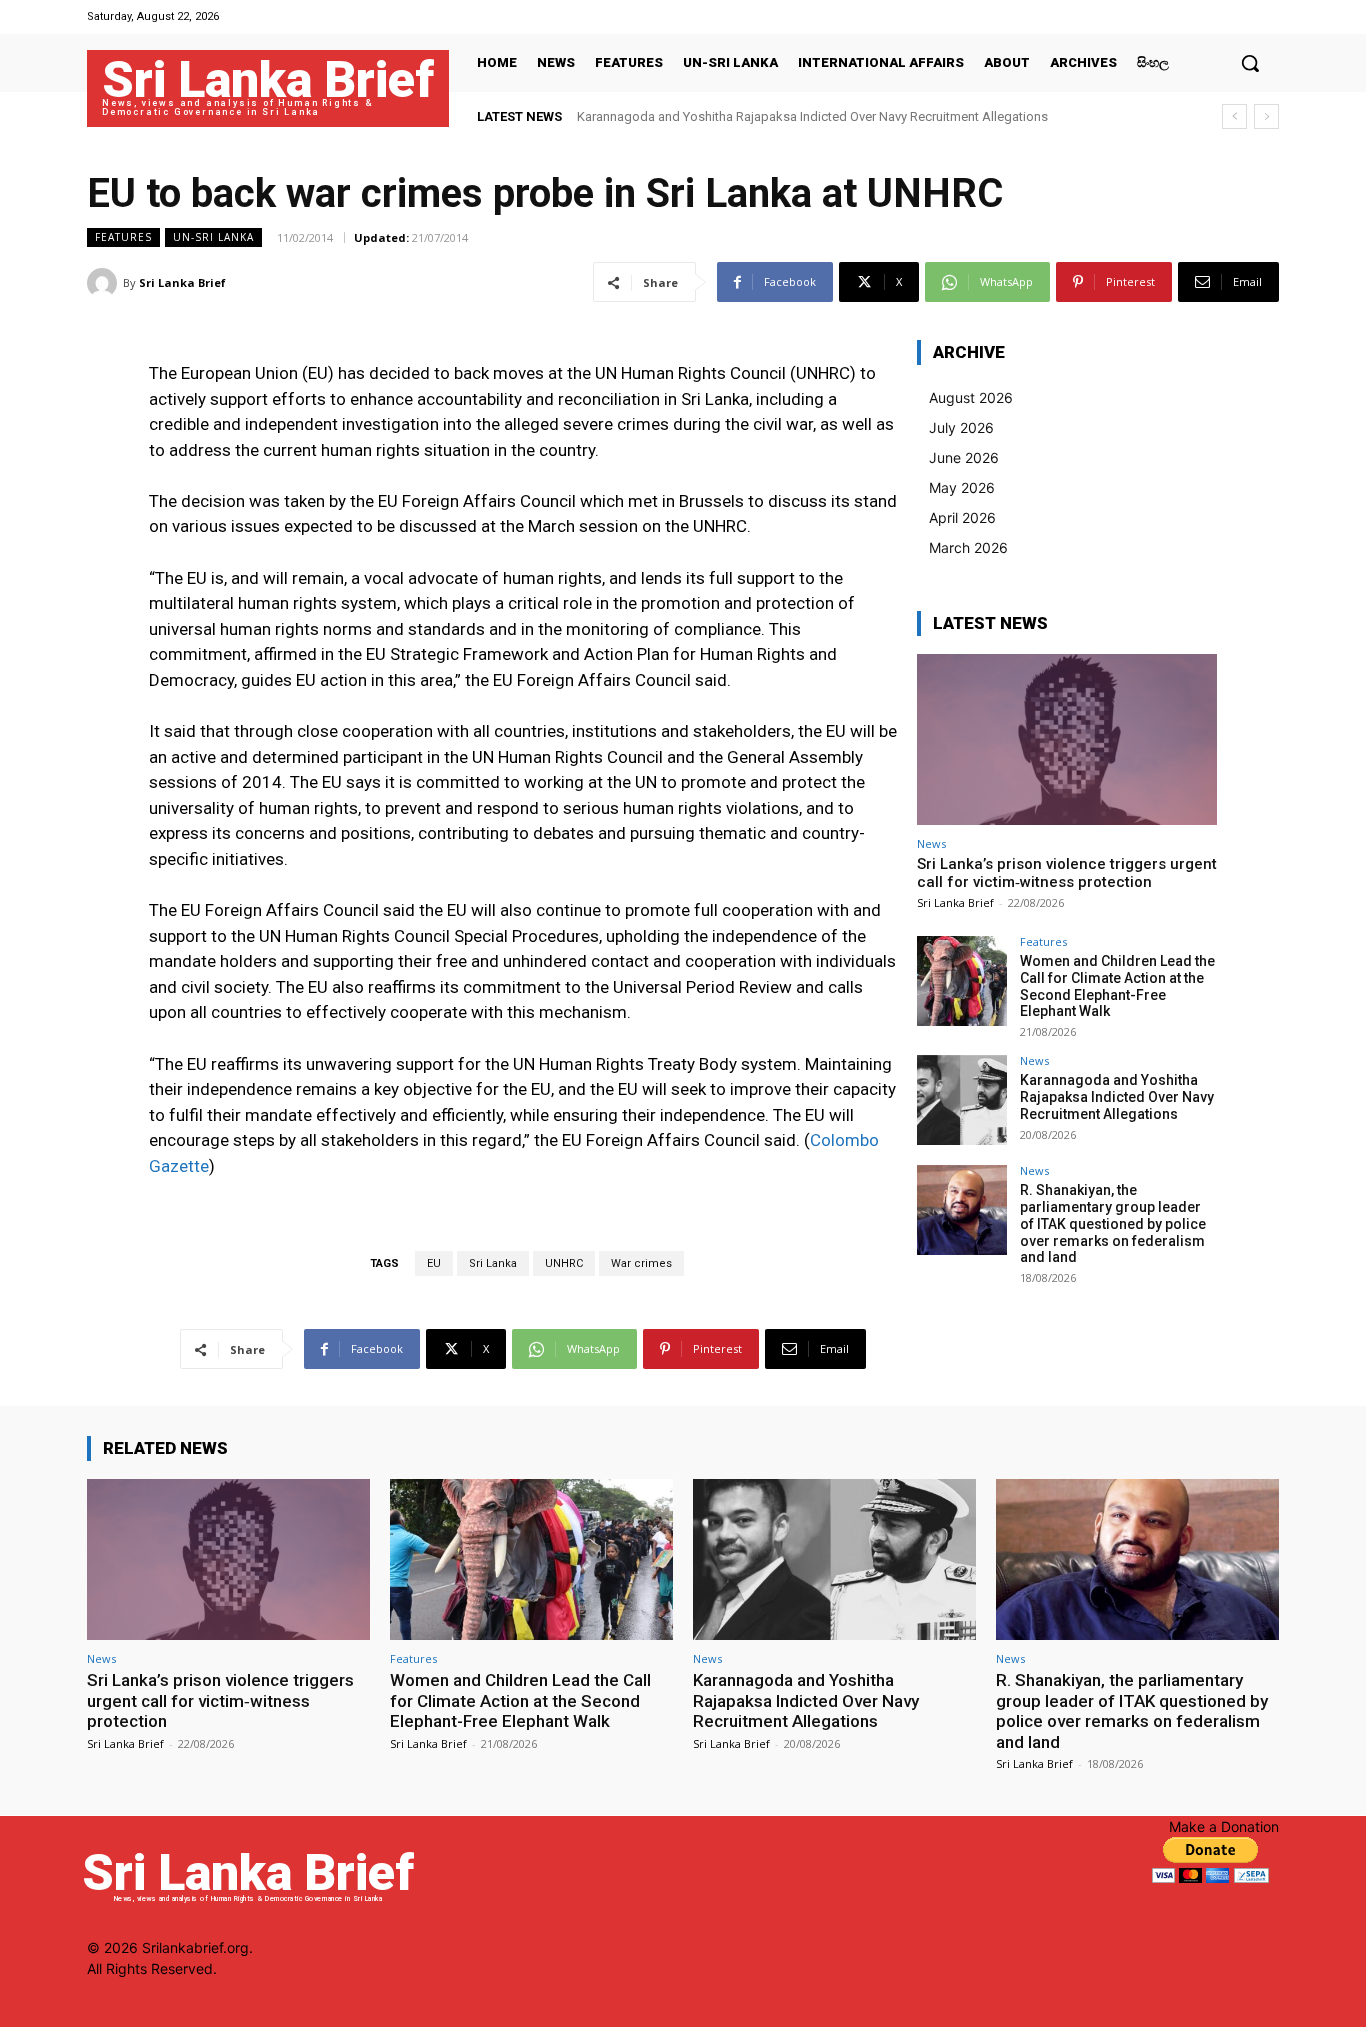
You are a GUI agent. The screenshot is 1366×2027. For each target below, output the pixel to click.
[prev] (1234, 116)
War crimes (641, 1263)
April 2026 (962, 517)
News (931, 843)
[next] (1266, 116)
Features (123, 237)
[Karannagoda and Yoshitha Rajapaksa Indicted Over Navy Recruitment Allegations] (962, 1100)
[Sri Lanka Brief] (105, 283)
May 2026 (962, 487)
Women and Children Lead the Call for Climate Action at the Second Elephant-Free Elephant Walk (1117, 986)
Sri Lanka (493, 1263)
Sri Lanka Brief (182, 282)
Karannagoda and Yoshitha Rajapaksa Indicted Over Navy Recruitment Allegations (812, 116)
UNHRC (564, 1263)
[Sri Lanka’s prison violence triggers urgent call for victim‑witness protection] (1067, 739)
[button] (1250, 63)
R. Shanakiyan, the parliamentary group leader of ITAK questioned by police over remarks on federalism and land (1113, 1223)
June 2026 (964, 457)
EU (434, 1263)
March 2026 (968, 547)
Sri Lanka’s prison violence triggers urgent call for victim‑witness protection (1067, 873)
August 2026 (971, 397)
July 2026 (961, 427)
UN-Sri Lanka (213, 237)
